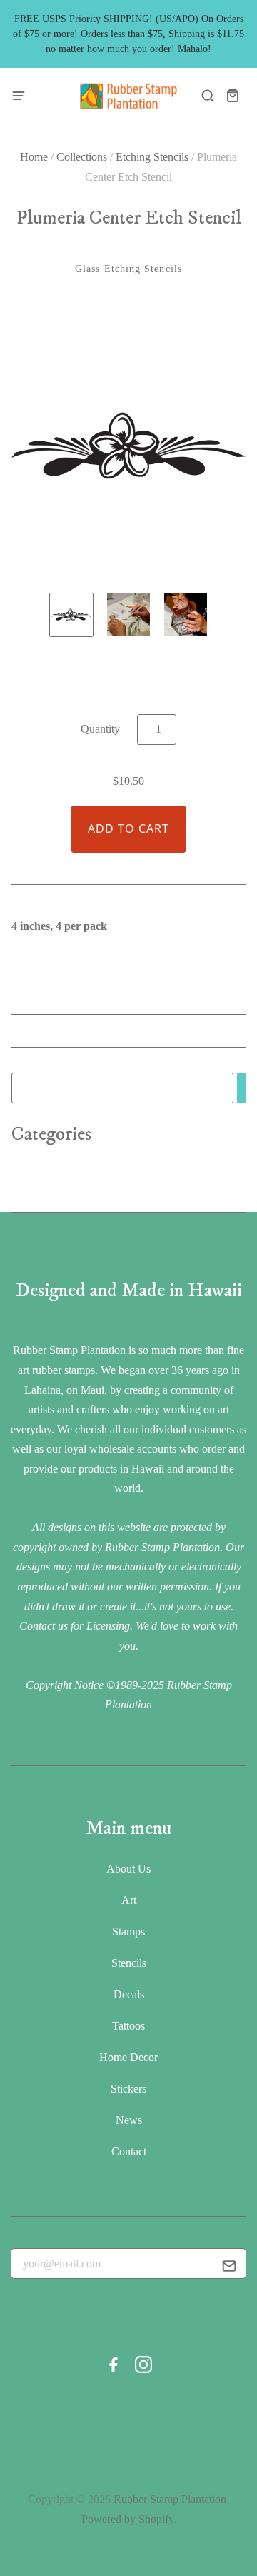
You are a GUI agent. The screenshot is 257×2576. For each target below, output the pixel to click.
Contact (129, 2151)
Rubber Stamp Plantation (170, 2499)
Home (34, 157)
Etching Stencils (152, 157)
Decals (129, 1994)
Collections (82, 157)
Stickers (128, 2089)
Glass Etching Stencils (128, 269)
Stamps (128, 1931)
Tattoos (128, 2026)
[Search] (241, 1088)
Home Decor (128, 2057)
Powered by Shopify (127, 2519)
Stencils (129, 1963)
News (129, 2120)
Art (129, 1900)
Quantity (100, 729)
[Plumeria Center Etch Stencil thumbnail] (71, 615)
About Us (128, 1869)
